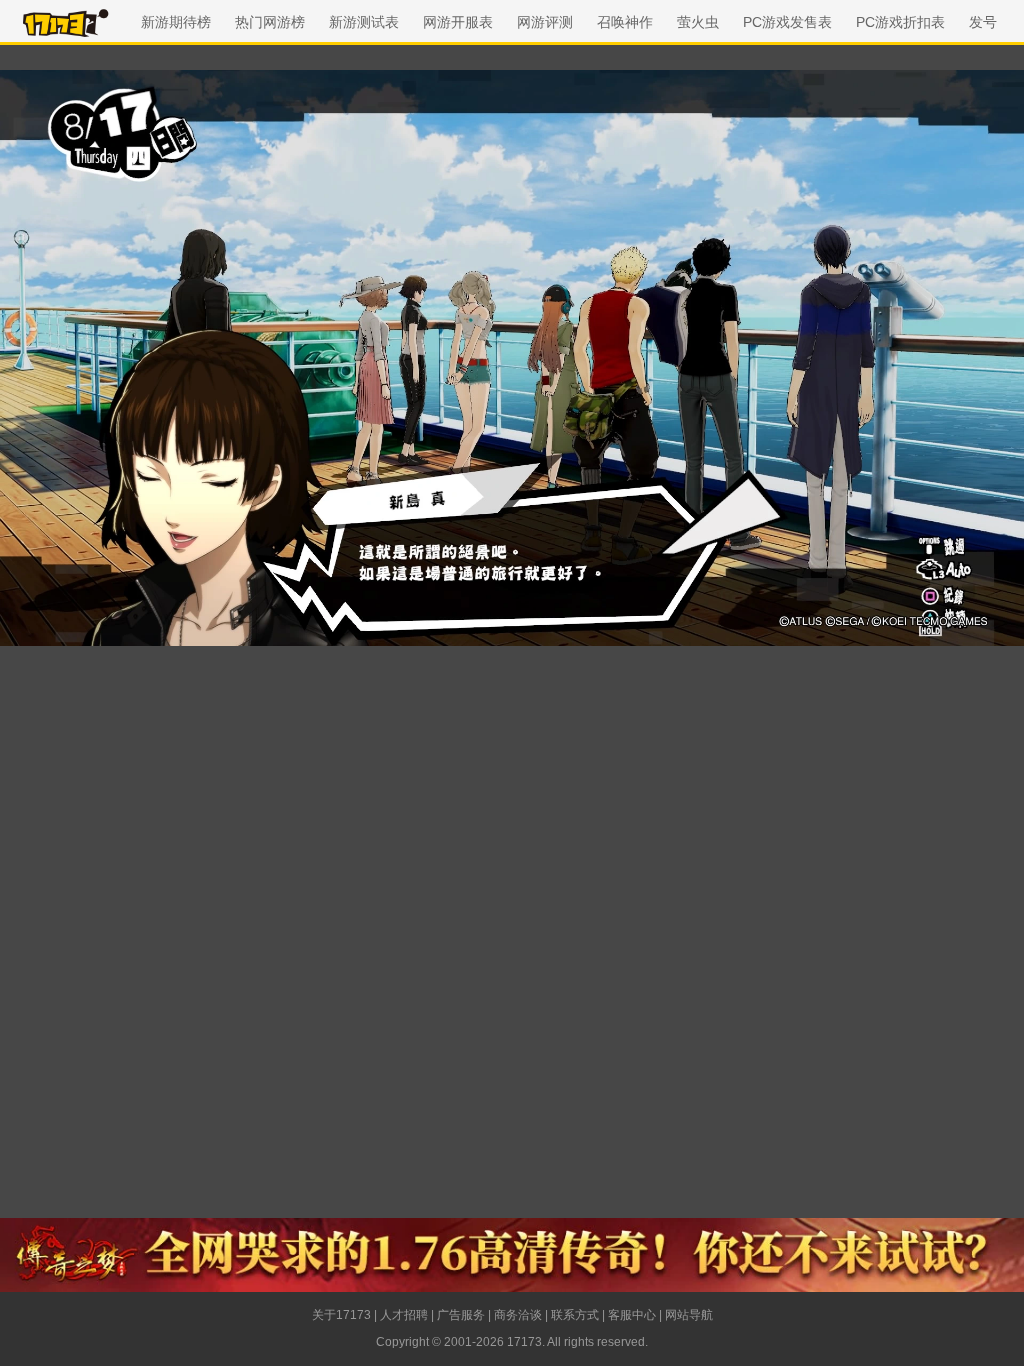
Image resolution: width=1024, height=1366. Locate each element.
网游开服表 (458, 22)
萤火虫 (698, 22)
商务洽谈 (518, 1315)
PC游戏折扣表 (900, 22)
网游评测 (545, 22)
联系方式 (575, 1315)
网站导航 (689, 1315)
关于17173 (341, 1315)
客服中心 (632, 1315)
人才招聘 (404, 1315)
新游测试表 (364, 22)
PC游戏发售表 (787, 22)
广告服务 (461, 1315)
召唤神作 (625, 22)
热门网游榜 (270, 22)
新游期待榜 (176, 22)
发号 (983, 22)
